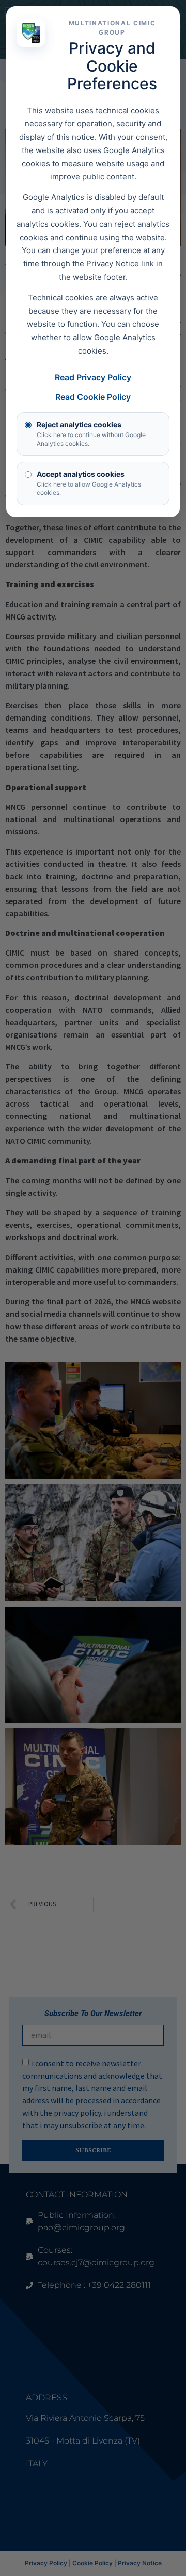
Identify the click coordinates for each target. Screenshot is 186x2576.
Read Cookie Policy (93, 397)
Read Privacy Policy (93, 377)
